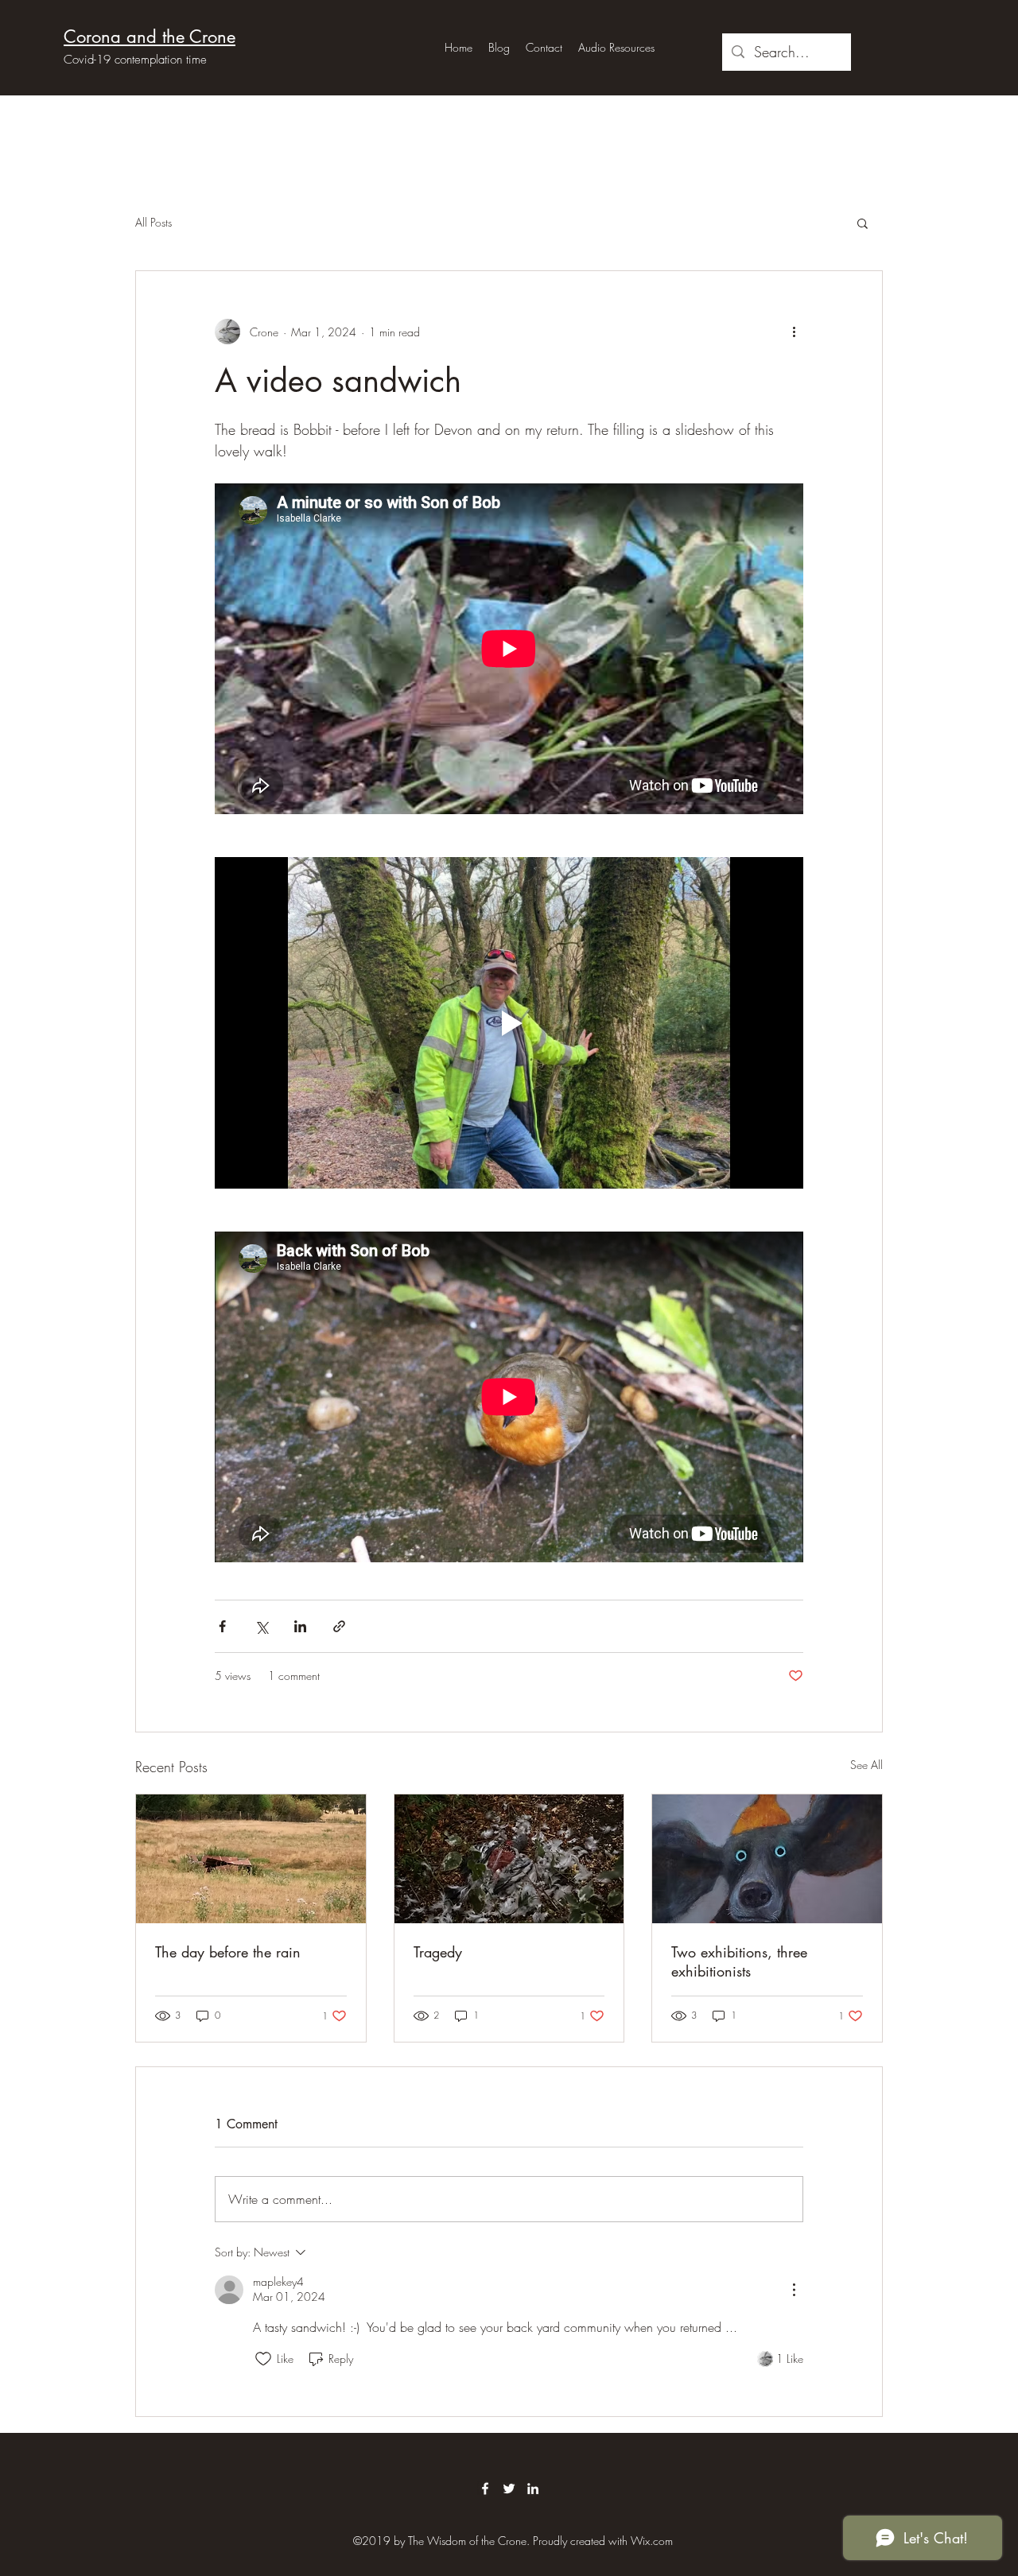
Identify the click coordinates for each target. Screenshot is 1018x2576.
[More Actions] (794, 2290)
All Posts (153, 222)
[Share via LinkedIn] (300, 1626)
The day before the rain (228, 1952)
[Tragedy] (509, 1859)
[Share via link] (339, 1626)
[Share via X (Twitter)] (261, 1626)
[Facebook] (485, 2489)
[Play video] (509, 1022)
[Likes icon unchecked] (263, 2359)
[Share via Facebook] (222, 1626)
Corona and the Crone (150, 37)
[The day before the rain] (251, 1859)
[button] (863, 223)
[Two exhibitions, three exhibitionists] (767, 1859)
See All (866, 1765)
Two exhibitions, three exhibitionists (739, 1961)
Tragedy (438, 1952)
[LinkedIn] (533, 2489)
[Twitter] (509, 2489)
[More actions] (794, 332)
